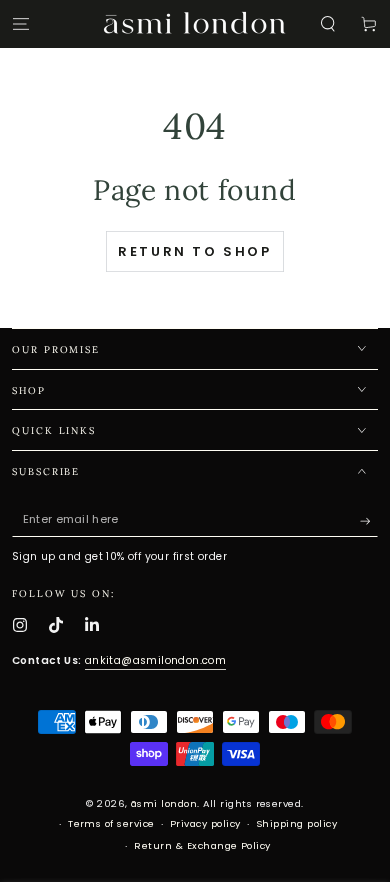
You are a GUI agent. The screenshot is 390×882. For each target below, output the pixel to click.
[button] (328, 23)
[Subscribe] (369, 520)
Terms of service (111, 823)
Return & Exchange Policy (202, 845)
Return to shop (194, 251)
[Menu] (21, 23)
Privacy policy (205, 823)
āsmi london (164, 803)
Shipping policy (296, 823)
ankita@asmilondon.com (155, 660)
